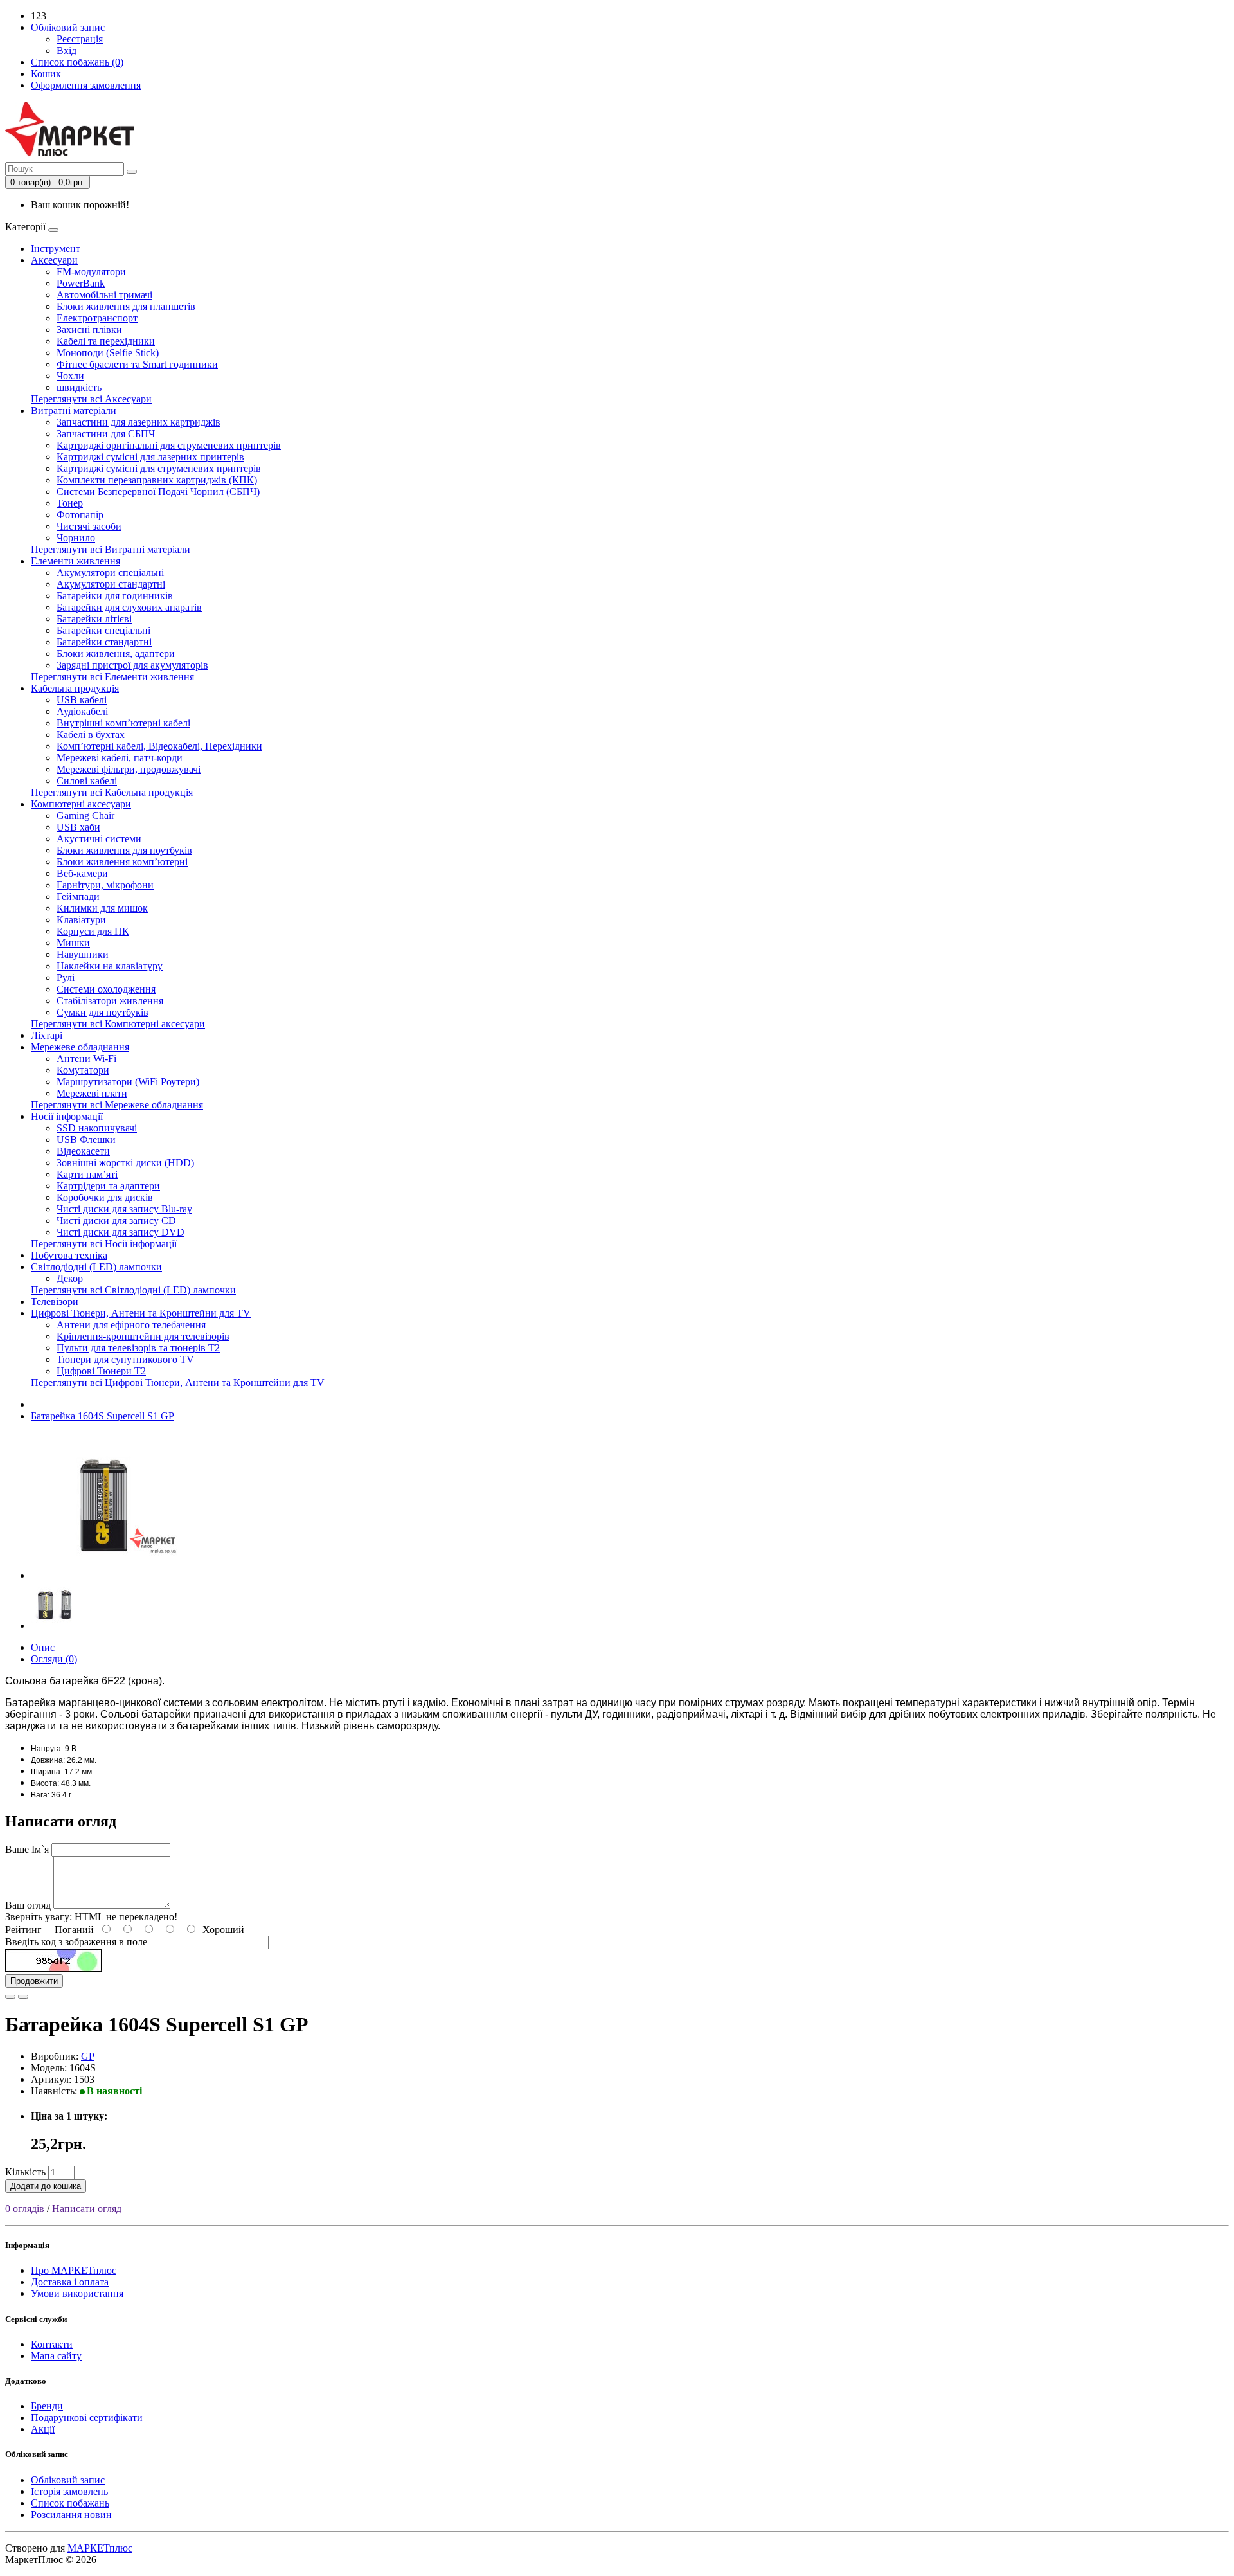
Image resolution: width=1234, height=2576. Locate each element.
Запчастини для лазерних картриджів (139, 422)
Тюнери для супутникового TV (125, 1359)
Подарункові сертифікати (87, 2418)
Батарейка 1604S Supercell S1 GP (103, 1416)
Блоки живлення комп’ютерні (122, 862)
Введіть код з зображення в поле (76, 1942)
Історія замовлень (69, 2491)
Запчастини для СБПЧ (106, 434)
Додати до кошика (46, 2186)
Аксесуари (54, 260)
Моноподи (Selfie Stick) (108, 353)
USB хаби (78, 827)
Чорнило (76, 538)
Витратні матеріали (74, 410)
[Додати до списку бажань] (10, 1997)
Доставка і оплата (70, 2282)
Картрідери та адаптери (108, 1186)
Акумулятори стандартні (111, 584)
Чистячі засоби (89, 526)
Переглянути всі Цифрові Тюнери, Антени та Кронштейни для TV (178, 1383)
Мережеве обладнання (80, 1047)
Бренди (47, 2406)
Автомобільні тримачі (104, 295)
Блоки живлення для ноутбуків (124, 850)
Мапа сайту (56, 2356)
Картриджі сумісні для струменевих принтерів (159, 468)
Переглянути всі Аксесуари (91, 399)
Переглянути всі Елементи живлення (112, 677)
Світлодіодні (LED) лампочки (96, 1267)
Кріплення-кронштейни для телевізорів (143, 1336)
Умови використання (77, 2293)
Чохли (70, 376)
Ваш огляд (28, 1905)
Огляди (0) (54, 1659)
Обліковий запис (68, 2480)
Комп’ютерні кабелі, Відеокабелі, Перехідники (159, 746)
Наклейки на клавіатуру (110, 966)
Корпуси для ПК (93, 931)
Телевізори (55, 1302)
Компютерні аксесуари (81, 804)
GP (88, 2056)
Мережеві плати (92, 1093)
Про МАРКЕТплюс (74, 2270)
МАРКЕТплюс (100, 2548)
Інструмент (56, 248)
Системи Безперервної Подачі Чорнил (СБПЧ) (158, 491)
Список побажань (70, 2503)
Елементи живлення (76, 561)
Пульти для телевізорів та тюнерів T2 (138, 1348)
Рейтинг (23, 1930)
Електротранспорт (97, 318)
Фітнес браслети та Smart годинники (137, 364)
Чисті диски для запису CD (116, 1220)
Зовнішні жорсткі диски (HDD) (125, 1163)
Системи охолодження (106, 989)
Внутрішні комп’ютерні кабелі (123, 723)
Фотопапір (80, 515)
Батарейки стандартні (104, 642)
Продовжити (34, 1981)
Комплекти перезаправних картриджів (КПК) (157, 480)
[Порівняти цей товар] (23, 1997)
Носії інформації (67, 1116)
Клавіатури (81, 920)
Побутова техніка (69, 1255)
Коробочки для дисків (105, 1197)
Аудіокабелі (82, 711)
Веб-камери (82, 873)
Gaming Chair (85, 815)
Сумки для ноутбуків (103, 1012)
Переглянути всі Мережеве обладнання (117, 1105)
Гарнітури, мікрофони (105, 885)
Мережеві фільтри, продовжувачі (129, 769)
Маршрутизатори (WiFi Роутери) (128, 1082)
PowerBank (81, 283)
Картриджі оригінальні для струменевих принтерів (169, 445)
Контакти (52, 2344)
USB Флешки (86, 1139)
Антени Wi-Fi (86, 1058)
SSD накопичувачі (97, 1128)
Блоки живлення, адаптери (116, 653)
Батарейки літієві (94, 619)
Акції (43, 2429)
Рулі (66, 977)
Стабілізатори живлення (110, 1001)
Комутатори (83, 1070)
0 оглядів (25, 2209)
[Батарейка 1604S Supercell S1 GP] (104, 1575)
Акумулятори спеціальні (110, 572)
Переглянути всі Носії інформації (104, 1244)
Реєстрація (80, 39)
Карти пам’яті (87, 1174)
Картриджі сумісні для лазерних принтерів (150, 457)
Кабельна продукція (75, 688)
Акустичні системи (99, 839)
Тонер (70, 503)
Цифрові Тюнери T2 (101, 1371)
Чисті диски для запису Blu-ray (124, 1209)
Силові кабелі (87, 781)
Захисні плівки (89, 329)
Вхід (67, 50)
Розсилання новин (71, 2515)
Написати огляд (87, 2209)
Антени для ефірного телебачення (131, 1325)
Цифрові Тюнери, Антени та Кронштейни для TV (141, 1313)
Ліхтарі (47, 1035)
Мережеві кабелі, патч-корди (120, 758)
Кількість (25, 2172)
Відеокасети (83, 1151)
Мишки (73, 943)
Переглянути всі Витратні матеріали (111, 549)
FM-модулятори (91, 272)
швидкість (79, 387)
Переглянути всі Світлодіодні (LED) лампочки (133, 1290)
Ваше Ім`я (27, 1849)
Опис (43, 1647)
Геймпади (78, 896)
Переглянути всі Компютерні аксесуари (118, 1024)
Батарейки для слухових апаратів (129, 607)
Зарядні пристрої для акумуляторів (132, 665)
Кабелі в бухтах (91, 734)
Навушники (83, 954)
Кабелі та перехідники (106, 341)
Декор (70, 1278)
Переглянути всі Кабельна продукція (112, 792)
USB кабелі (82, 700)
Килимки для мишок (102, 908)
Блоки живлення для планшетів (126, 306)
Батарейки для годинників (115, 596)
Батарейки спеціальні (103, 630)
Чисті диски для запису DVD (121, 1232)
